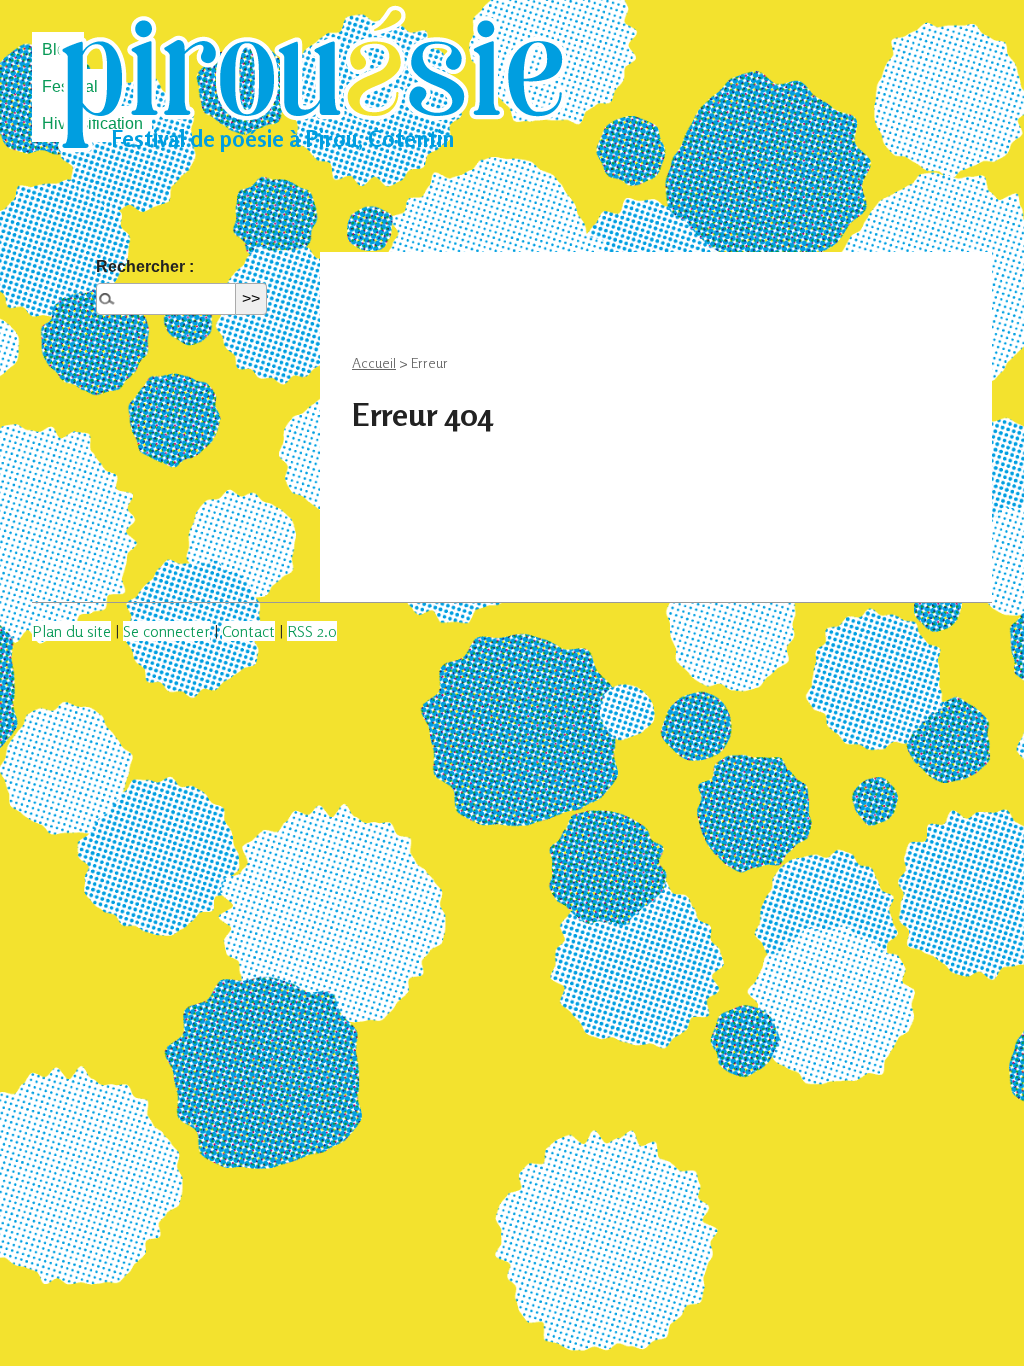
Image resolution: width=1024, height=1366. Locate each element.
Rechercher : (145, 266)
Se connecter (166, 631)
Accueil (374, 362)
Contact (248, 631)
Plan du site (71, 631)
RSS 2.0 (312, 631)
